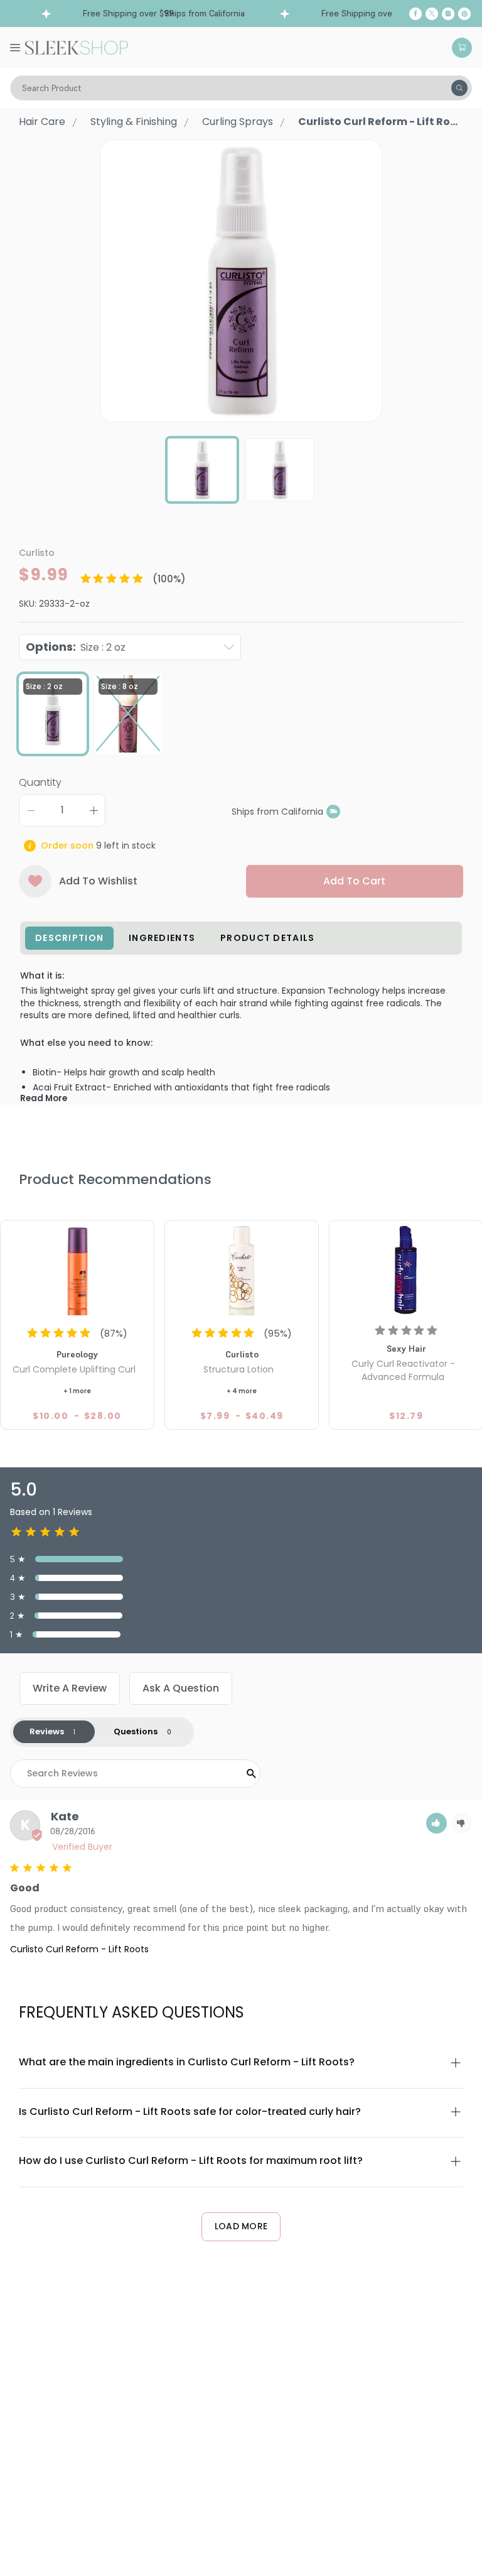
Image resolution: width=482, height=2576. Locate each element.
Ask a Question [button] (181, 1688)
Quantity (40, 782)
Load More (241, 2226)
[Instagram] (448, 14)
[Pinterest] (464, 14)
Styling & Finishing (134, 122)
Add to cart (354, 881)
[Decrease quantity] (31, 810)
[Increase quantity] (94, 810)
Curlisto (37, 553)
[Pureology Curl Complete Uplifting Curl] (77, 1269)
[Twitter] (432, 14)
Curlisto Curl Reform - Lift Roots (79, 1949)
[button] (436, 1823)
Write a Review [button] (70, 1688)
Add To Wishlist (98, 881)
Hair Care (42, 122)
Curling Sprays (238, 122)
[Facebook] (415, 14)
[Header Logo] (77, 46)
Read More (44, 1098)
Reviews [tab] (47, 1731)
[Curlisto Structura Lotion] (242, 1269)
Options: (76, 647)
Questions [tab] (136, 1731)
